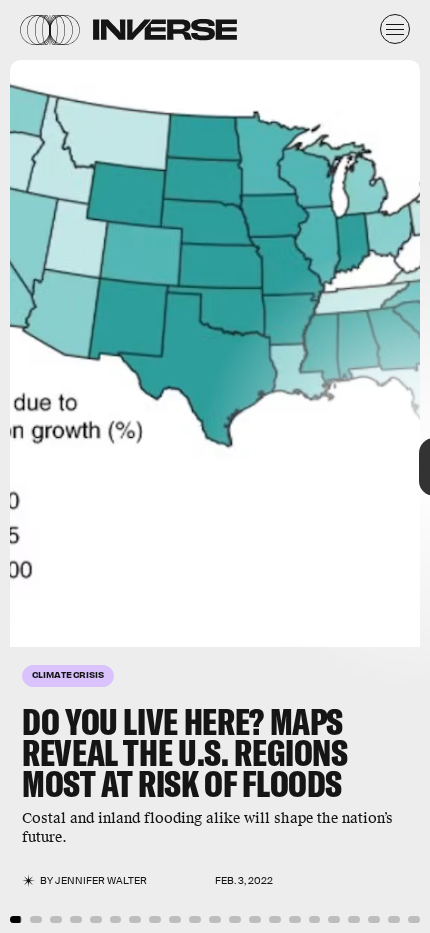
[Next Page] (286, 466)
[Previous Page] (71, 466)
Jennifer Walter (101, 880)
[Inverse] (165, 29)
